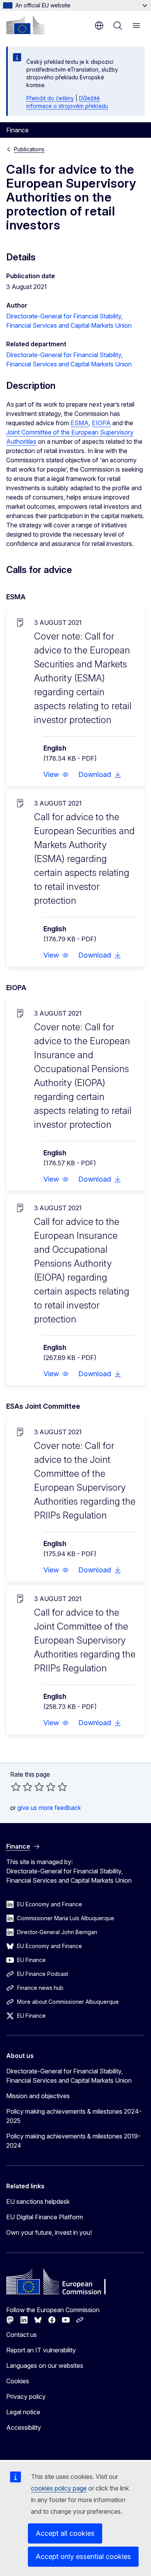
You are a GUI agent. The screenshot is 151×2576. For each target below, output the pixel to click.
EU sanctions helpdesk (38, 2201)
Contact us (21, 2335)
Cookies (18, 2381)
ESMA (80, 423)
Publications (29, 149)
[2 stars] (22, 1787)
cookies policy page (59, 2488)
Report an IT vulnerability (41, 2350)
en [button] (99, 26)
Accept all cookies (65, 2533)
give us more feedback (49, 1808)
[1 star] (16, 1787)
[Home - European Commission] (25, 25)
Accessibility (24, 2427)
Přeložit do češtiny (50, 98)
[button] (56, 775)
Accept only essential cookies (83, 2556)
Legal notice (23, 2412)
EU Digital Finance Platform (45, 2217)
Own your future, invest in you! (49, 2232)
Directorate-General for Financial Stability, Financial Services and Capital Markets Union (69, 2076)
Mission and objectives (38, 2096)
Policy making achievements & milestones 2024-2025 (74, 2116)
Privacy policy (26, 2396)
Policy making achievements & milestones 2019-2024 (73, 2141)
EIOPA (101, 423)
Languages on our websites (45, 2366)
